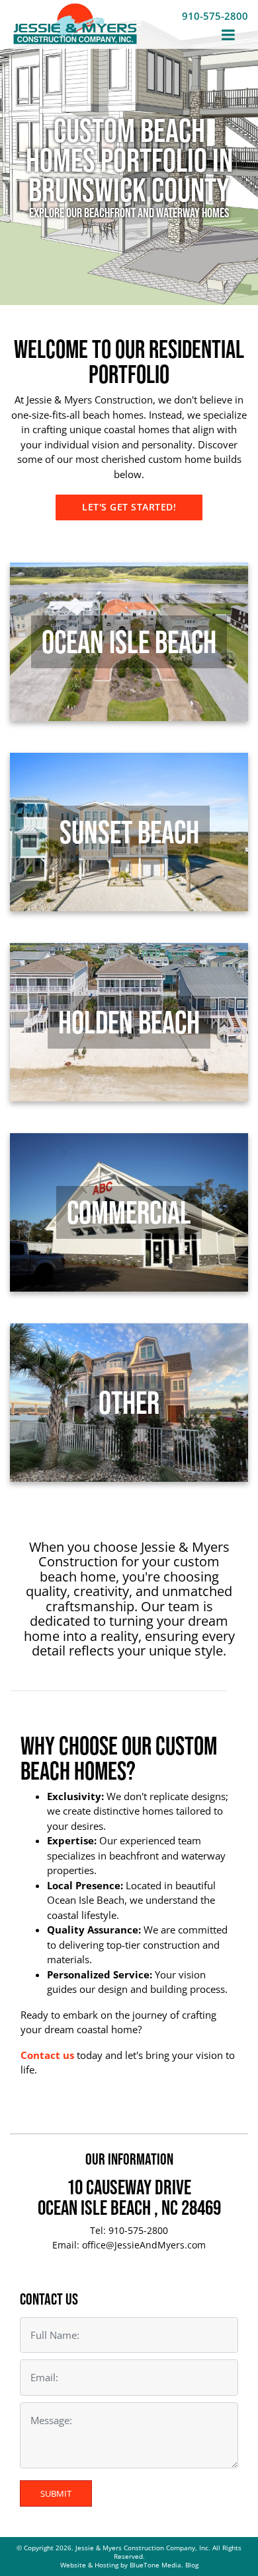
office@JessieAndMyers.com (144, 2245)
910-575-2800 (215, 16)
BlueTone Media (155, 2565)
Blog (192, 2565)
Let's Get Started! (129, 507)
